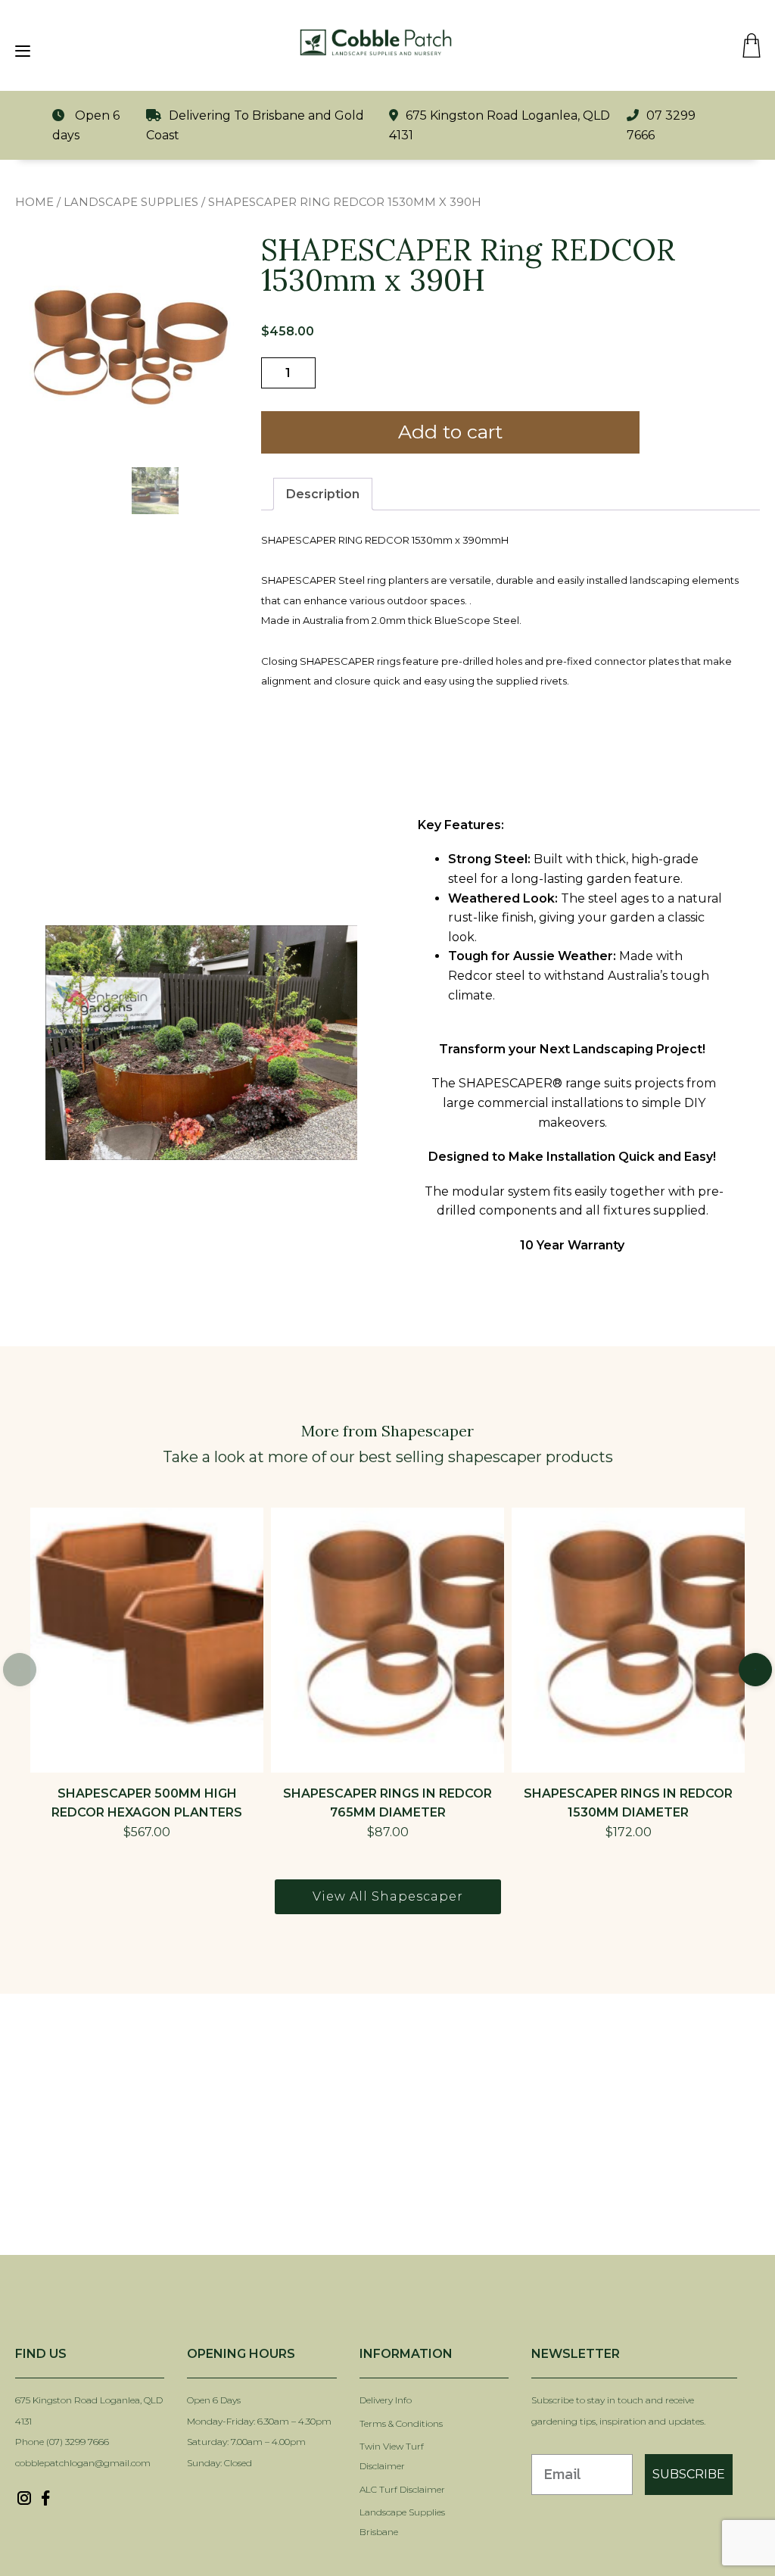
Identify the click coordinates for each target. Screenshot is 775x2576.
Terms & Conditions (401, 2423)
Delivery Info (386, 2400)
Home (34, 202)
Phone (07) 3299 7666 (62, 2442)
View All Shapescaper (388, 1896)
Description (323, 494)
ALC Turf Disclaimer (402, 2489)
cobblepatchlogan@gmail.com (83, 2463)
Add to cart (450, 432)
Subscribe (689, 2474)
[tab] (323, 494)
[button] (755, 1670)
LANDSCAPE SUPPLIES (131, 202)
